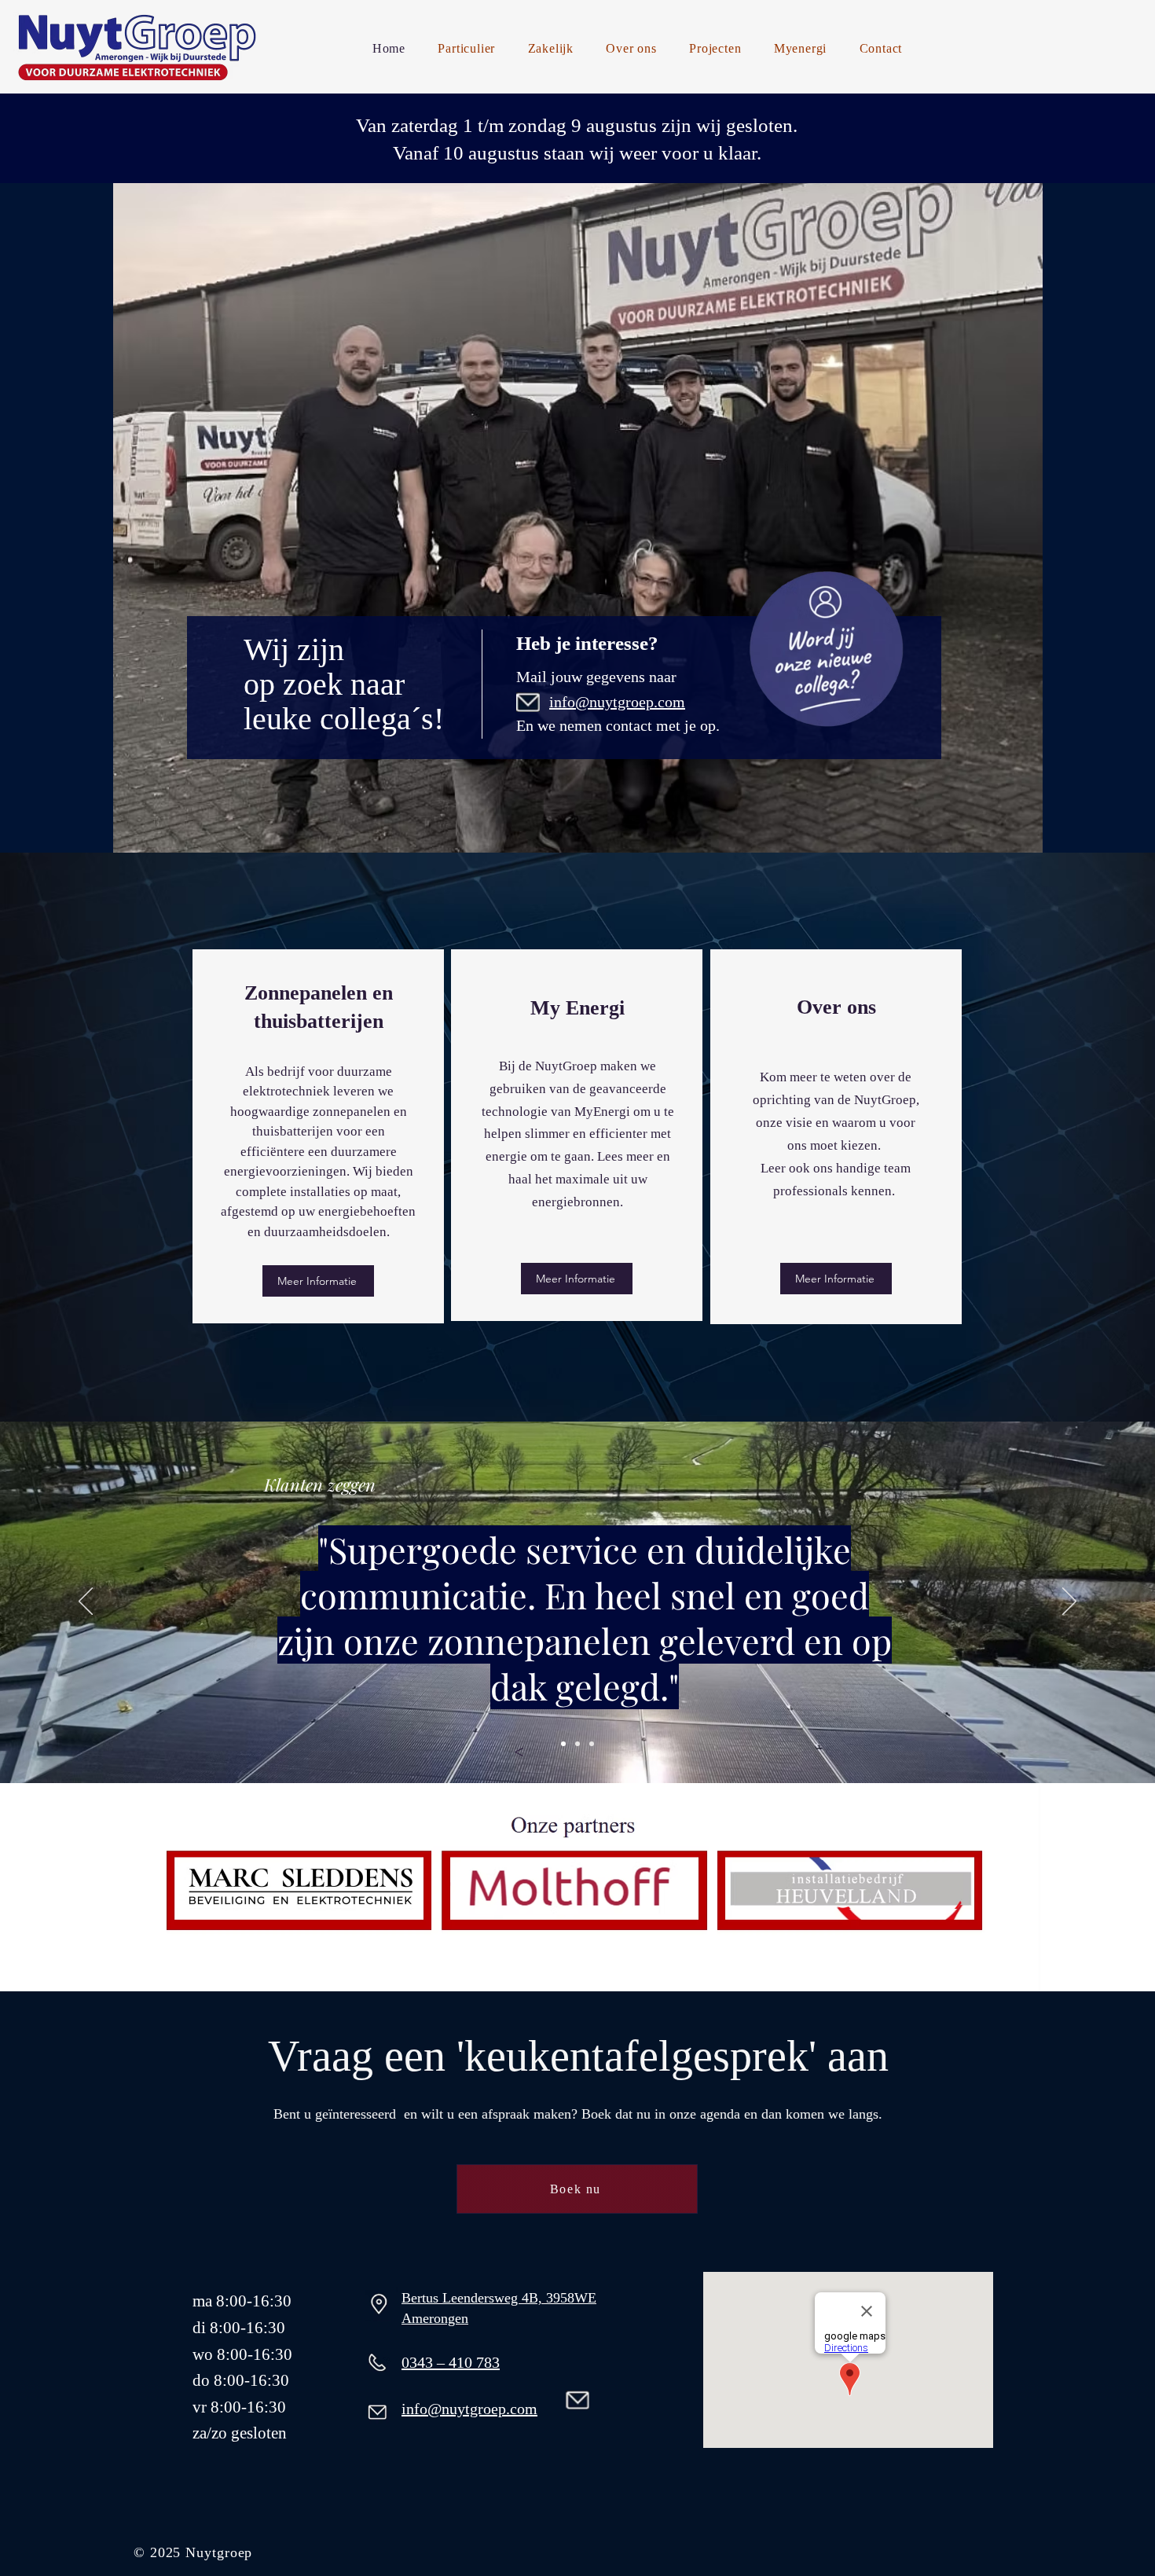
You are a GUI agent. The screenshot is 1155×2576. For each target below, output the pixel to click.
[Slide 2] (577, 1744)
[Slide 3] (592, 1744)
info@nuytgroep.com (469, 2409)
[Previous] (86, 1602)
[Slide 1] (563, 1744)
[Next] (1069, 1602)
